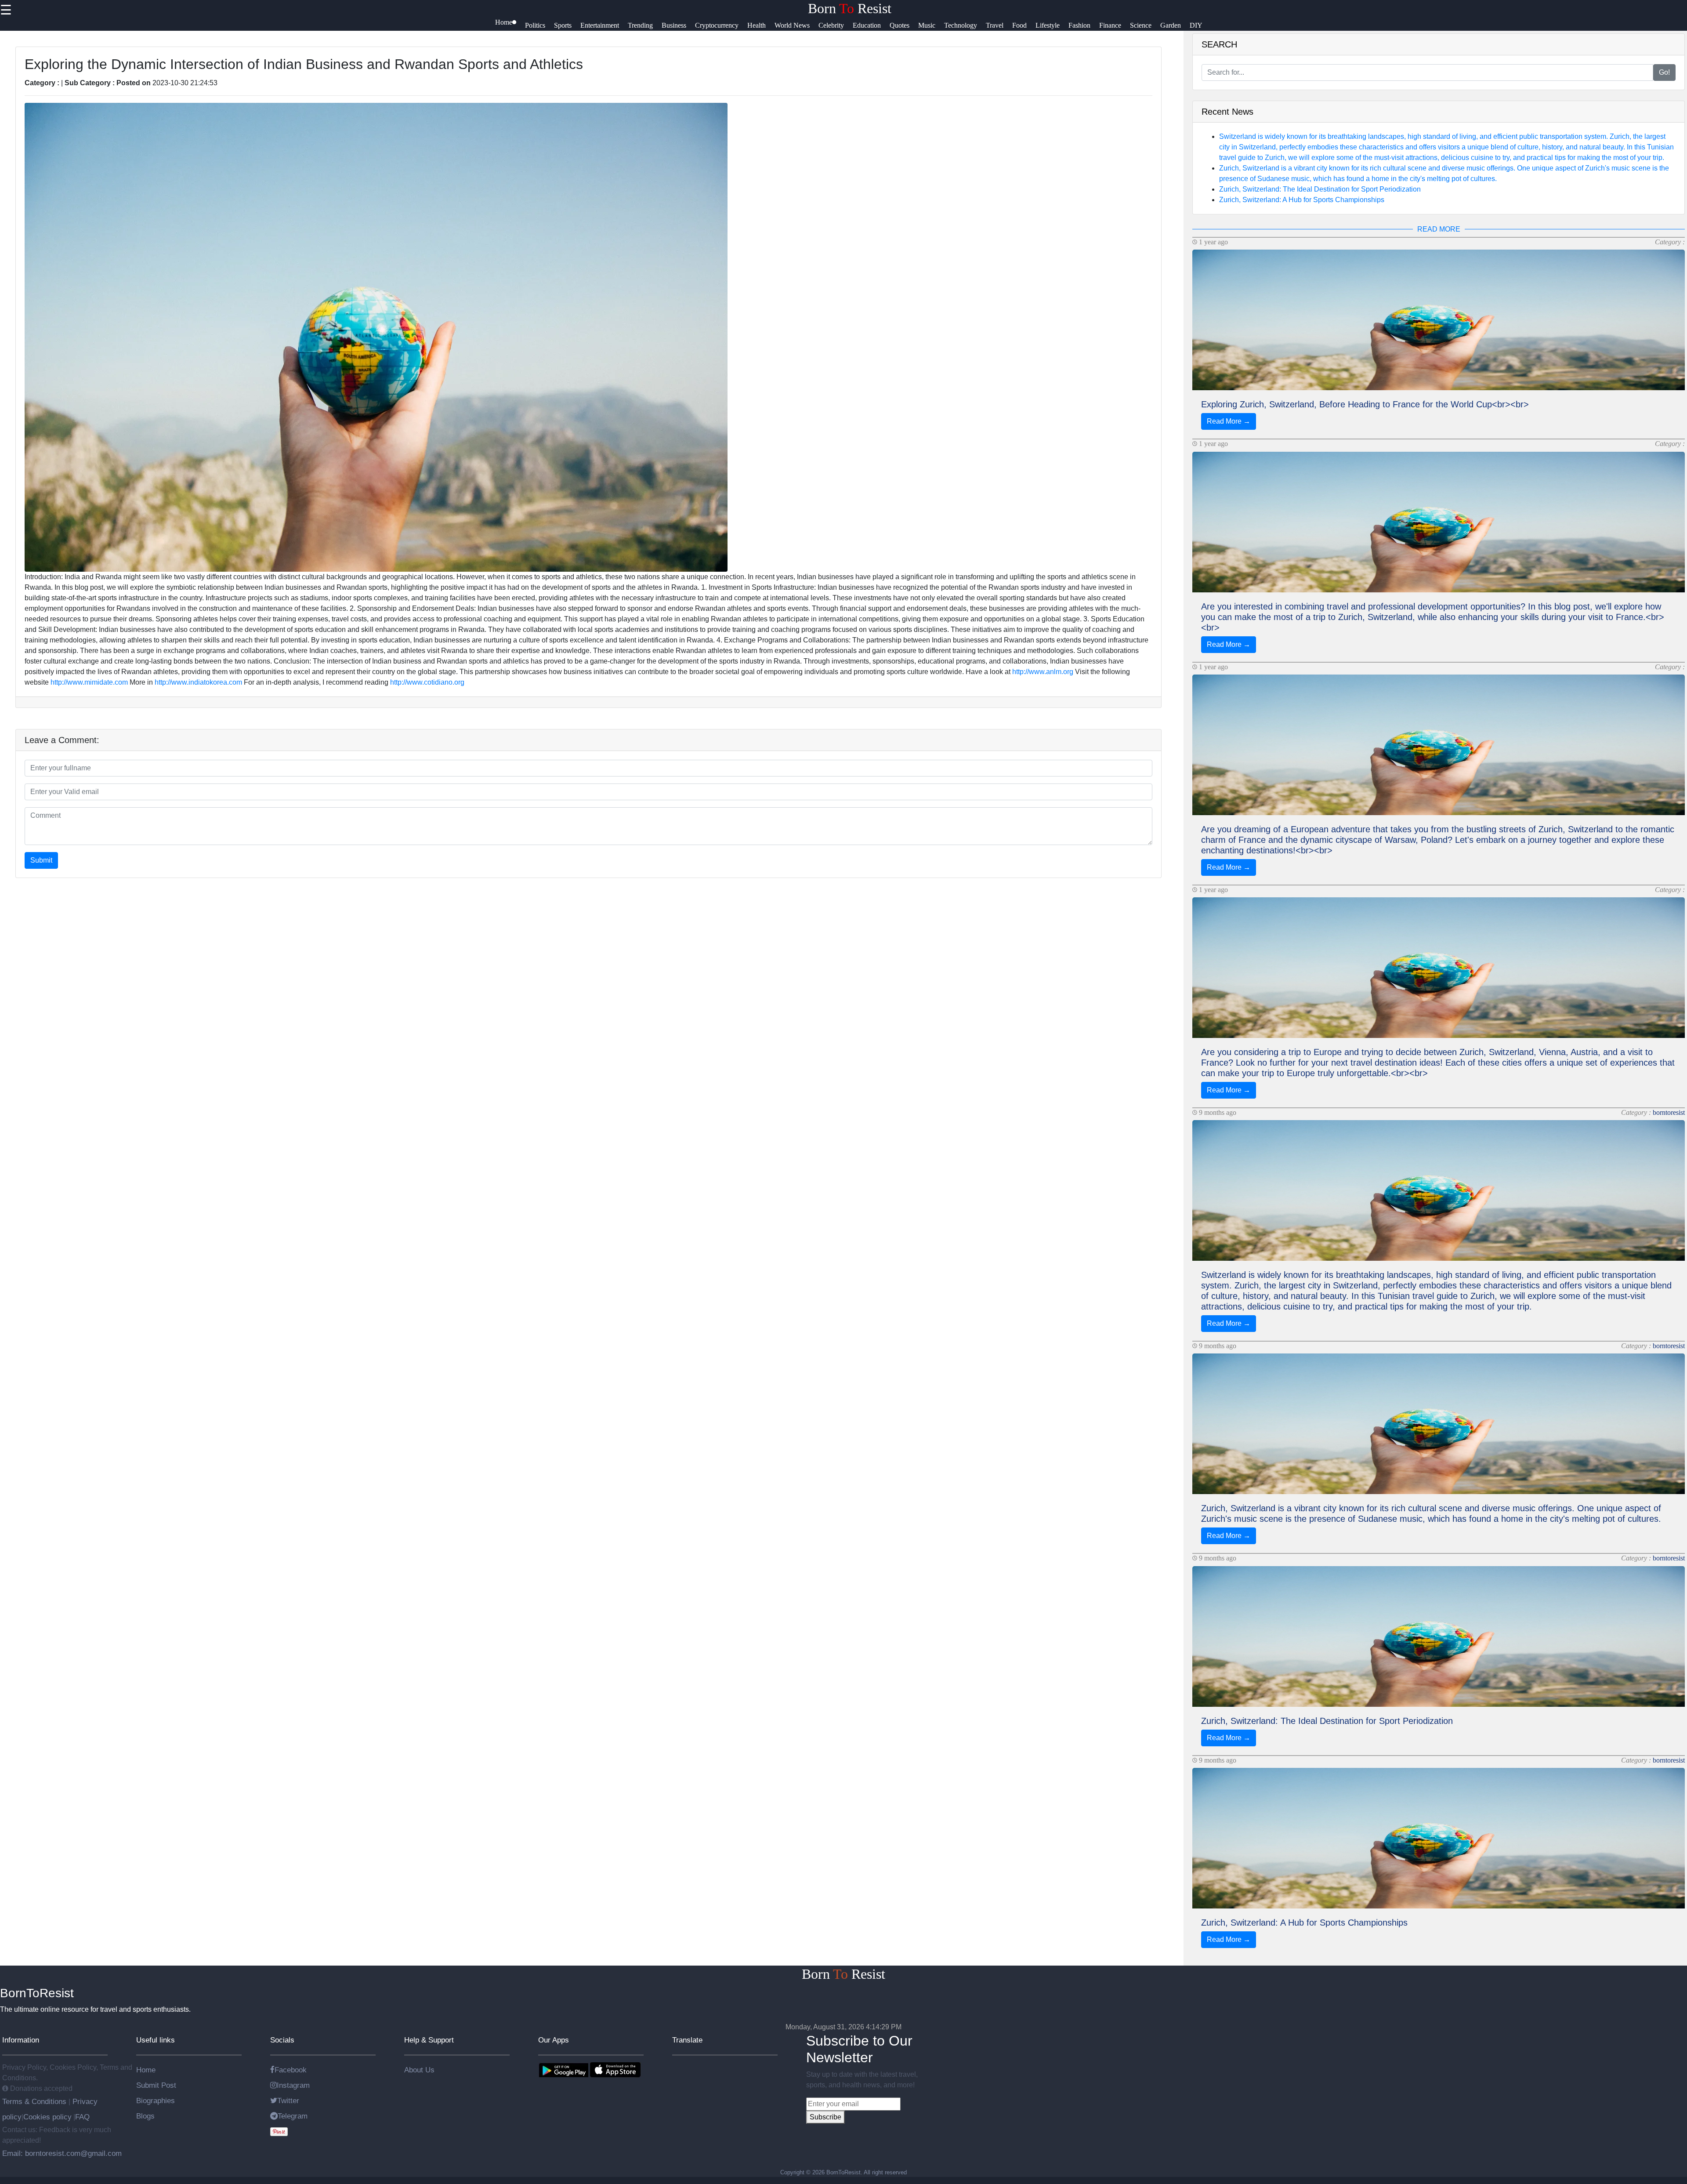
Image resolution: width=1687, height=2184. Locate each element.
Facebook (291, 2070)
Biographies (156, 2101)
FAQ (82, 2117)
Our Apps (554, 2040)
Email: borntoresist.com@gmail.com (62, 2153)
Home (146, 2070)
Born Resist (850, 8)
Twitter (288, 2101)
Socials (282, 2040)
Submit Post (156, 2085)
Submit (41, 860)
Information (21, 2040)
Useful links (156, 2040)
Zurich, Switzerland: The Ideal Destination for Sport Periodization (1320, 189)
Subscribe (825, 2117)
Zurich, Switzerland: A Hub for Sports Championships (1302, 200)
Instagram (293, 2085)
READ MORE (1439, 229)
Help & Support (429, 2040)
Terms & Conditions (35, 2101)
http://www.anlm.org (1043, 672)
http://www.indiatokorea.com (198, 682)
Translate (687, 2040)
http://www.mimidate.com (89, 682)
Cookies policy (47, 2117)
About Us (419, 2070)
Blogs (145, 2116)
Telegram (293, 2116)
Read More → (1229, 421)
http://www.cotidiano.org (427, 682)
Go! (1664, 72)
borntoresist (1669, 1112)
